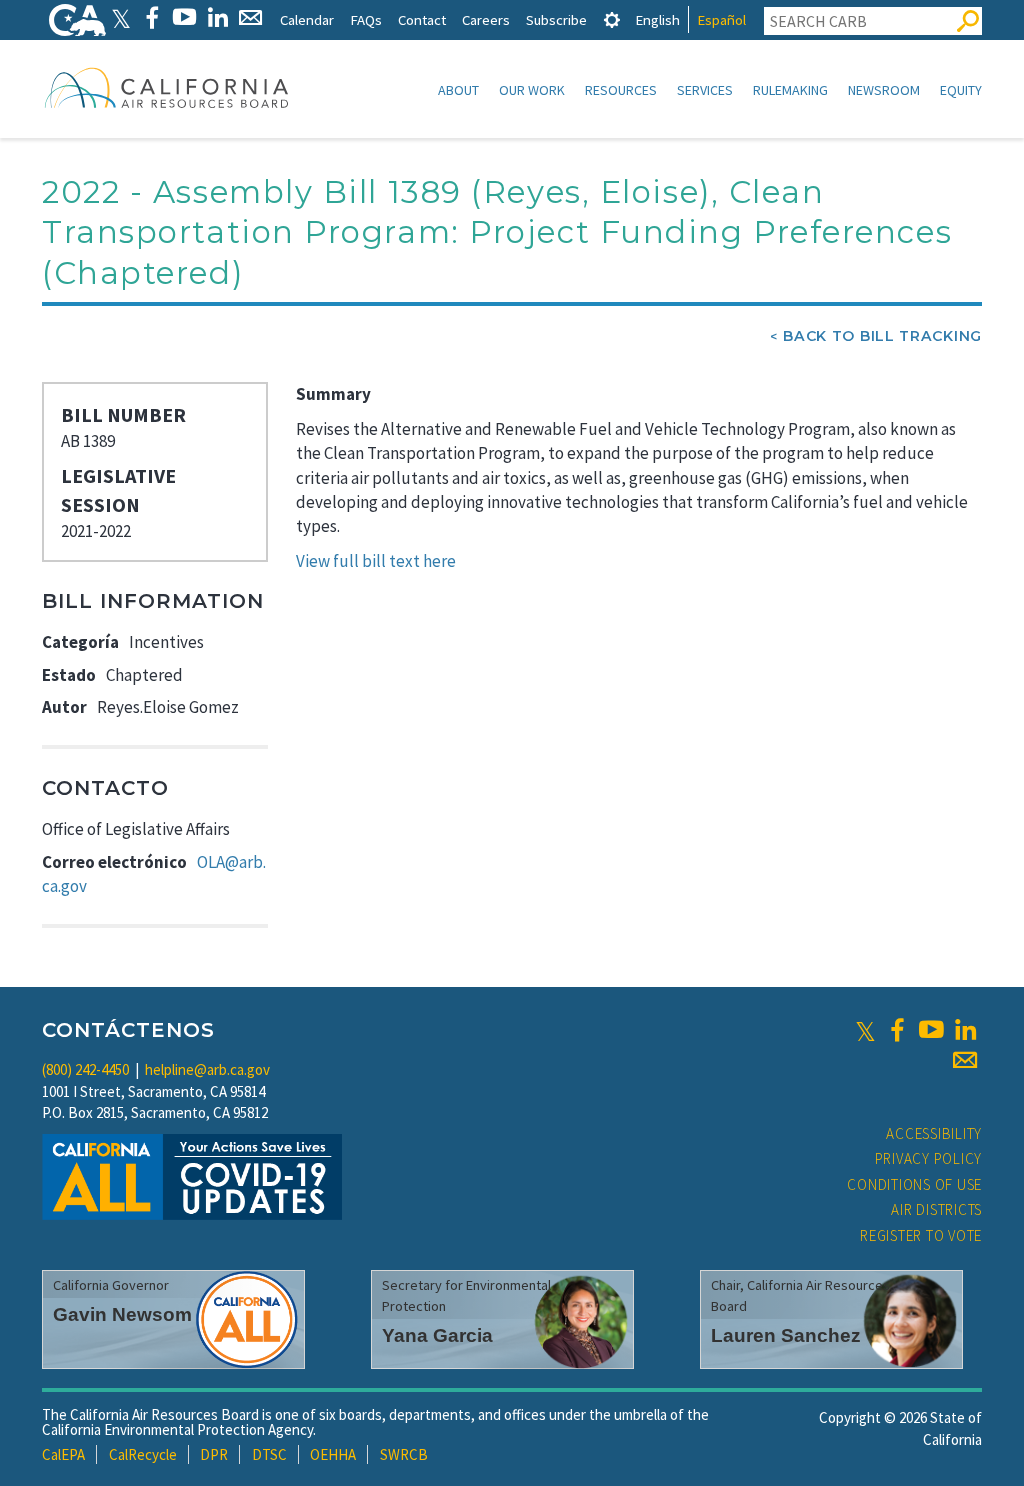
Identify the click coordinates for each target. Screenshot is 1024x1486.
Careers (486, 19)
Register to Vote (921, 1235)
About (458, 90)
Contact (422, 19)
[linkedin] (965, 1030)
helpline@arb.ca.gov (207, 1069)
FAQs (366, 19)
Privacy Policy (929, 1158)
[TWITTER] (121, 17)
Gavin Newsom (122, 1314)
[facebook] (897, 1030)
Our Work (532, 90)
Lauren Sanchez (786, 1335)
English (657, 19)
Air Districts (936, 1209)
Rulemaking (790, 90)
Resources (621, 90)
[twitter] (865, 1030)
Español (721, 19)
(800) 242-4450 (85, 1069)
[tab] (612, 19)
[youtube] (931, 1030)
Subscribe (556, 19)
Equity (961, 90)
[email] (965, 1060)
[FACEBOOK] (151, 17)
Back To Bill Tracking (882, 336)
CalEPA (63, 1454)
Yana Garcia (437, 1335)
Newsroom (884, 90)
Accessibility (934, 1133)
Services (705, 90)
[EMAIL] (250, 17)
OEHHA (333, 1454)
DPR (214, 1454)
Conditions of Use (914, 1184)
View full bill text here (376, 561)
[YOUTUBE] (184, 17)
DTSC (269, 1454)
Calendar (307, 19)
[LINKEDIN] (217, 17)
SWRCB (404, 1454)
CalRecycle (143, 1454)
